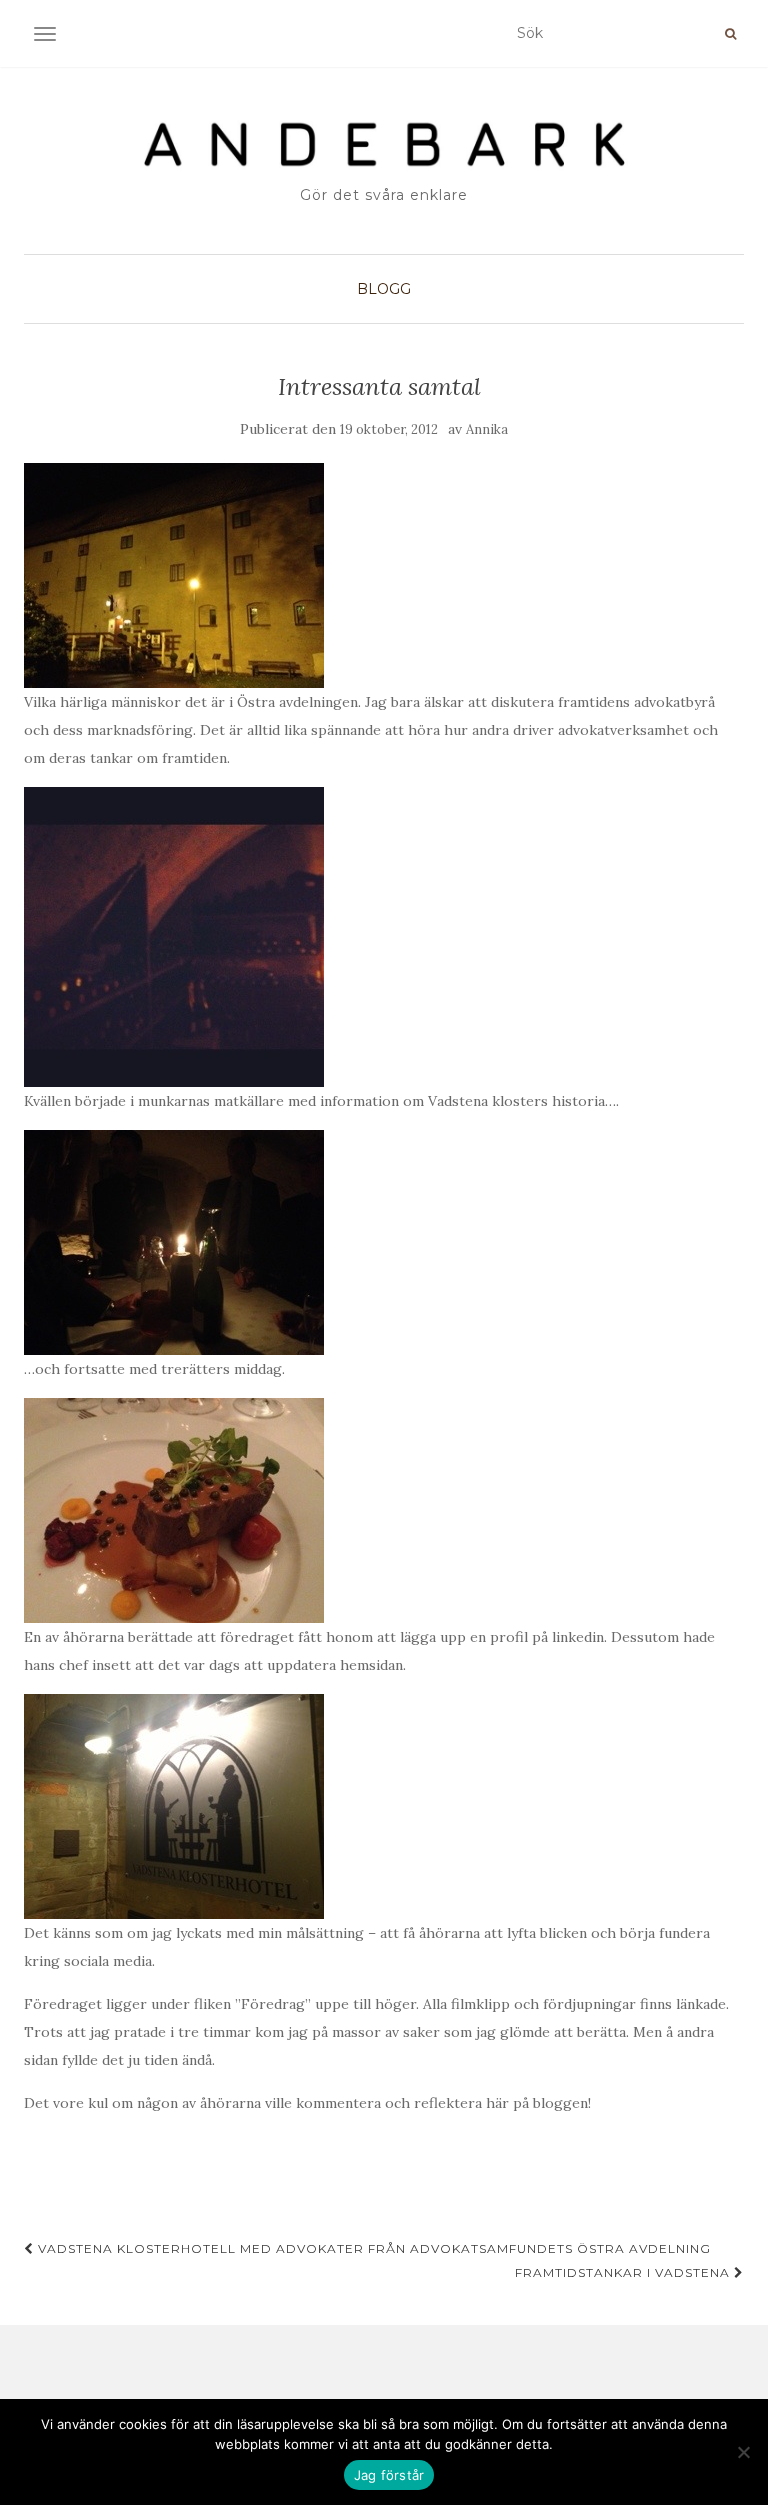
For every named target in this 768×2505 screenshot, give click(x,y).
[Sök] (730, 34)
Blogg (384, 289)
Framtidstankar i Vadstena (624, 2272)
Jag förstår (389, 2475)
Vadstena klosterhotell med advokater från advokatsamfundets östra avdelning (372, 2248)
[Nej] (743, 2452)
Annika (487, 429)
